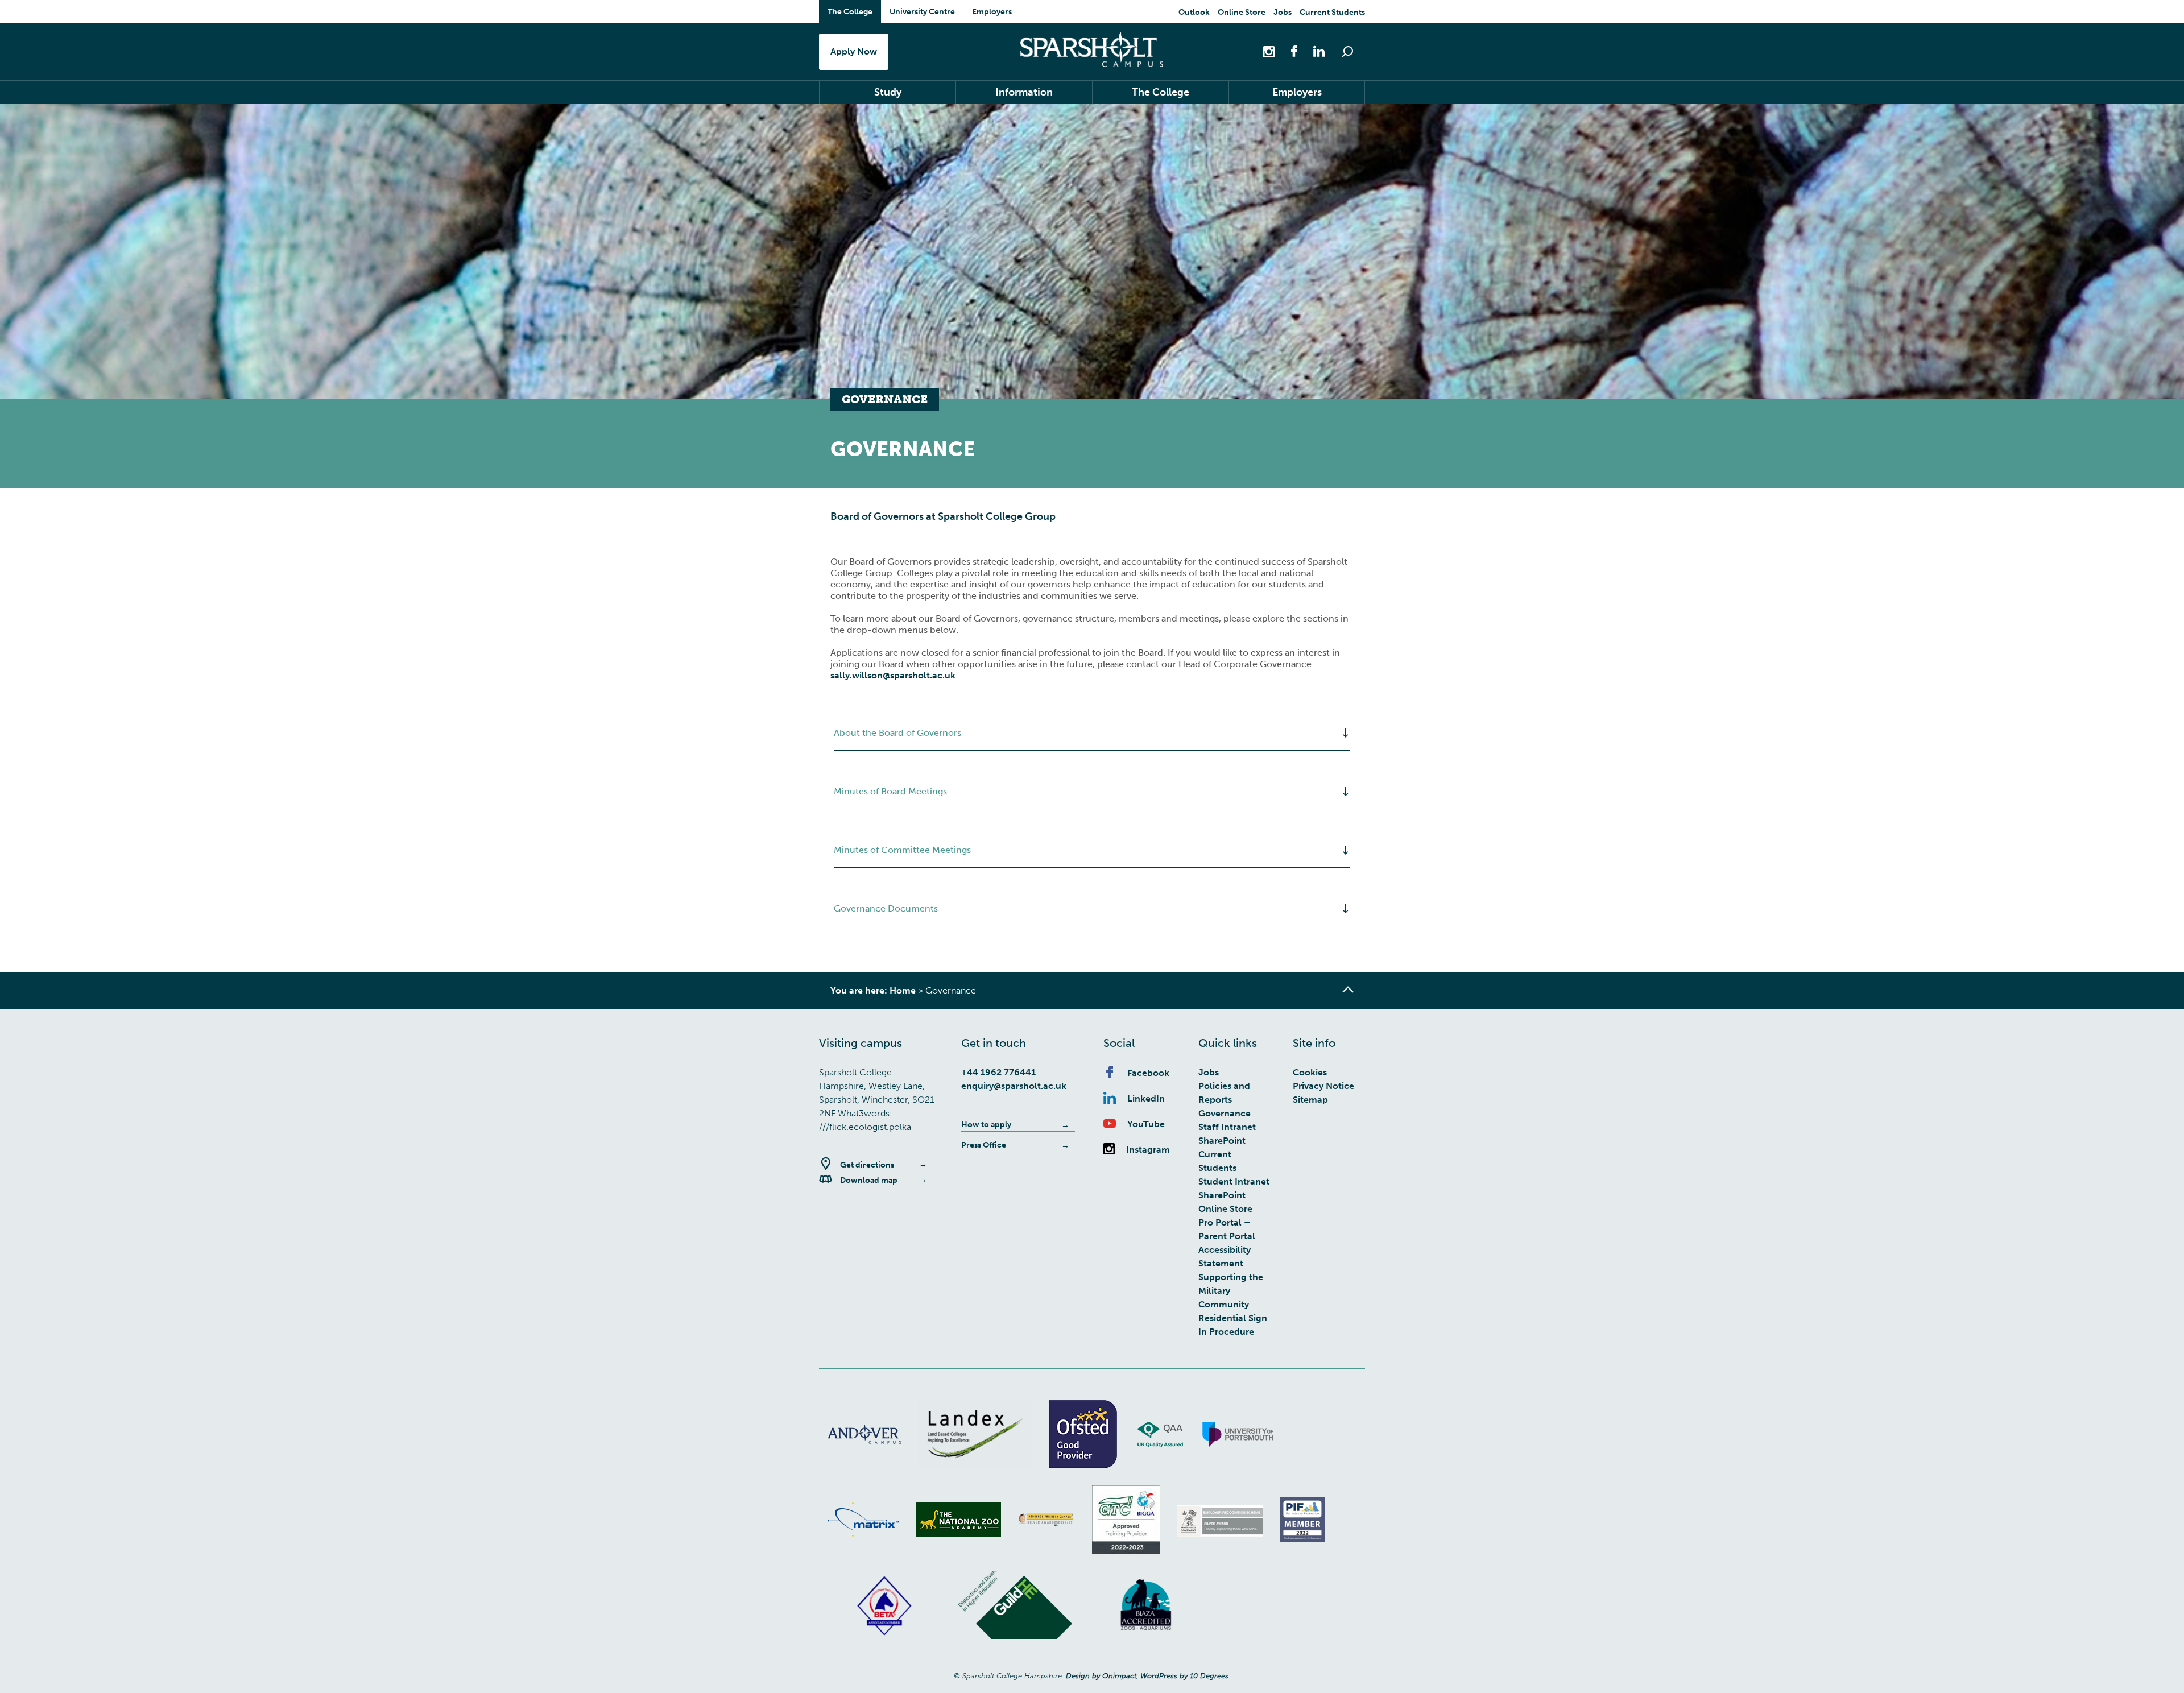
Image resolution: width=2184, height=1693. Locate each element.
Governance (1225, 1113)
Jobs (1283, 12)
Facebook (1148, 1073)
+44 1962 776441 (998, 1072)
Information (1024, 92)
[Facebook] (1288, 51)
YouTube (1146, 1124)
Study (888, 92)
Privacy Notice (1323, 1086)
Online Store (1242, 12)
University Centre (922, 12)
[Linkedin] (1313, 51)
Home (903, 990)
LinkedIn (1146, 1098)
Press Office (984, 1145)
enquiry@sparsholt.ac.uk (1014, 1086)
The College (850, 12)
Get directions (867, 1165)
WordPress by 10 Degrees (1184, 1676)
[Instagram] (1270, 51)
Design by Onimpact (1101, 1676)
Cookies (1310, 1072)
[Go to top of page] (1348, 990)
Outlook (1194, 12)
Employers (992, 12)
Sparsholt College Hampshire (1092, 49)
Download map (869, 1180)
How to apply (986, 1125)
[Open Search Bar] (1347, 52)
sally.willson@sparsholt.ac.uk (893, 675)
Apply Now (854, 51)
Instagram (1148, 1150)
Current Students (1332, 12)
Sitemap (1310, 1100)
